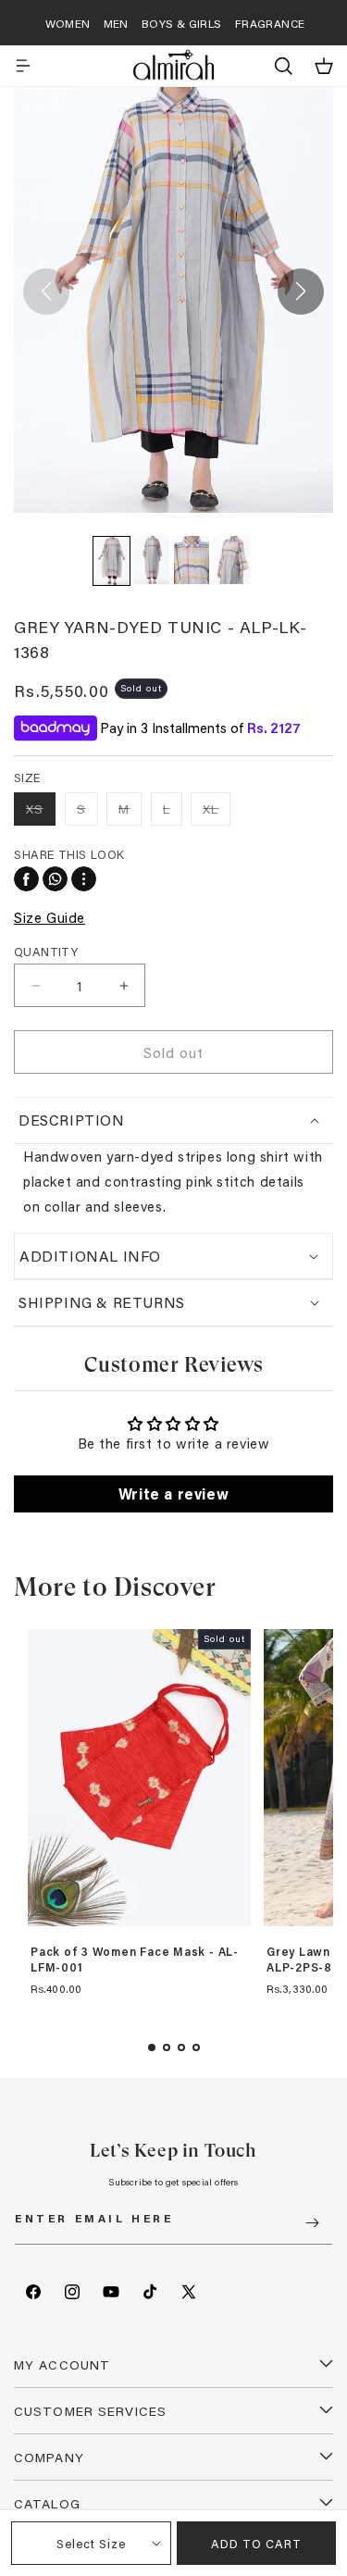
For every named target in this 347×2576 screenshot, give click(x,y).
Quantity (46, 951)
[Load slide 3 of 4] (181, 2047)
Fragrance (270, 23)
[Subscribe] (312, 2223)
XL (217, 812)
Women (68, 23)
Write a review (173, 1493)
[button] (23, 66)
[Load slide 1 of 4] (152, 2047)
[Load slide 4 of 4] (196, 2047)
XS (41, 812)
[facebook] (26, 879)
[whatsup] (55, 879)
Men (116, 23)
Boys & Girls (182, 23)
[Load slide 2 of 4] (167, 2047)
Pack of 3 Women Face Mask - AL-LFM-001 (135, 1960)
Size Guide (50, 917)
